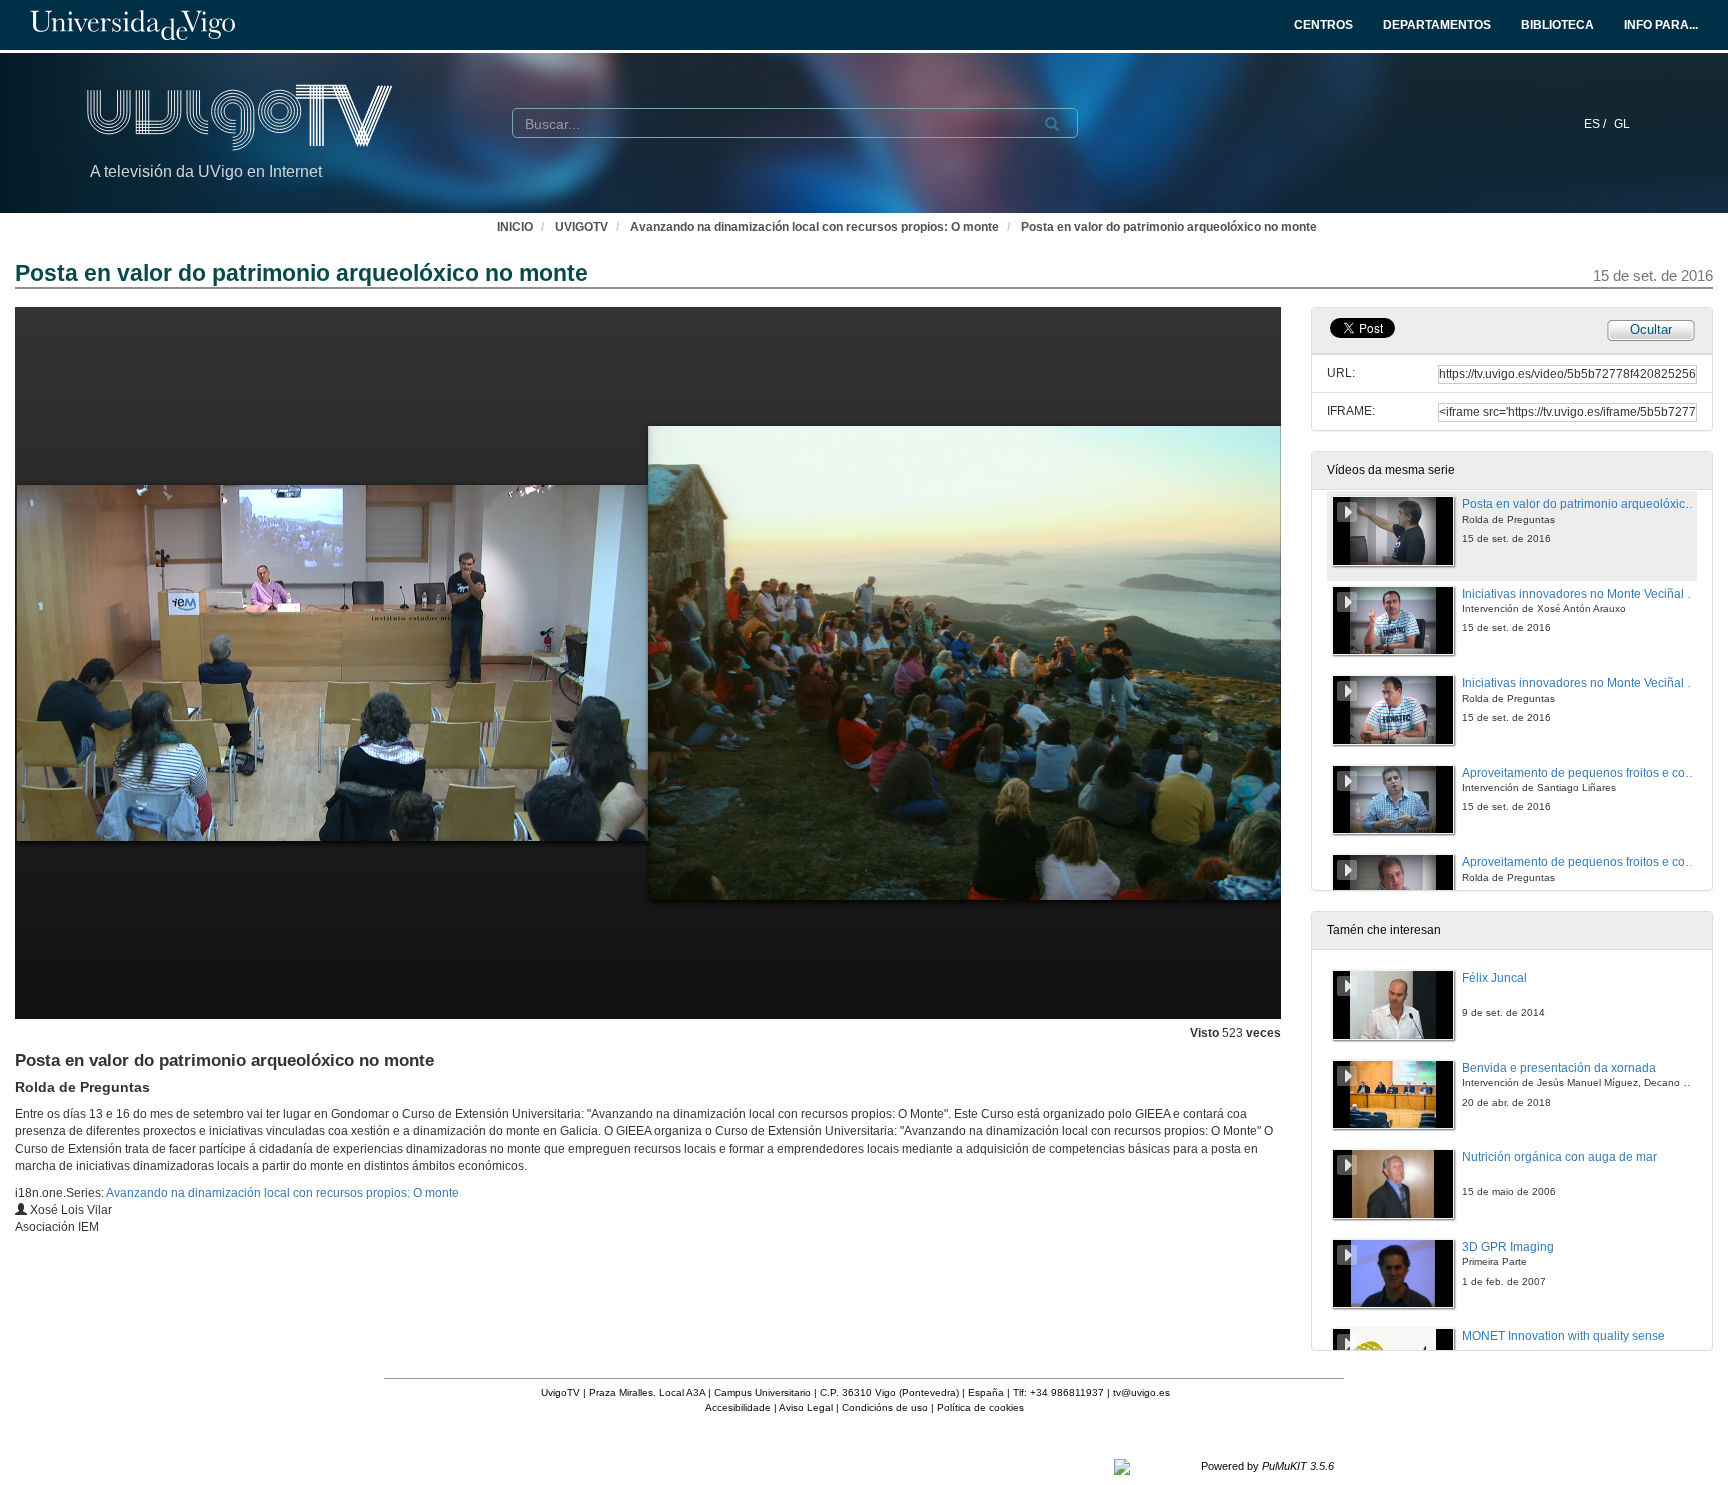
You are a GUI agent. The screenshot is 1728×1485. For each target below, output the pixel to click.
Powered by (1267, 1466)
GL (1622, 124)
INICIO (515, 227)
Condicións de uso (885, 1407)
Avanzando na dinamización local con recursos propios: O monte (814, 227)
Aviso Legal (806, 1407)
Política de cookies (980, 1407)
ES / (1596, 124)
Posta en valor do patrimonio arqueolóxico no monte (1169, 227)
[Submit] (1052, 124)
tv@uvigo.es (1141, 1392)
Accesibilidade (738, 1407)
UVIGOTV (581, 227)
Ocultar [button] (1651, 329)
